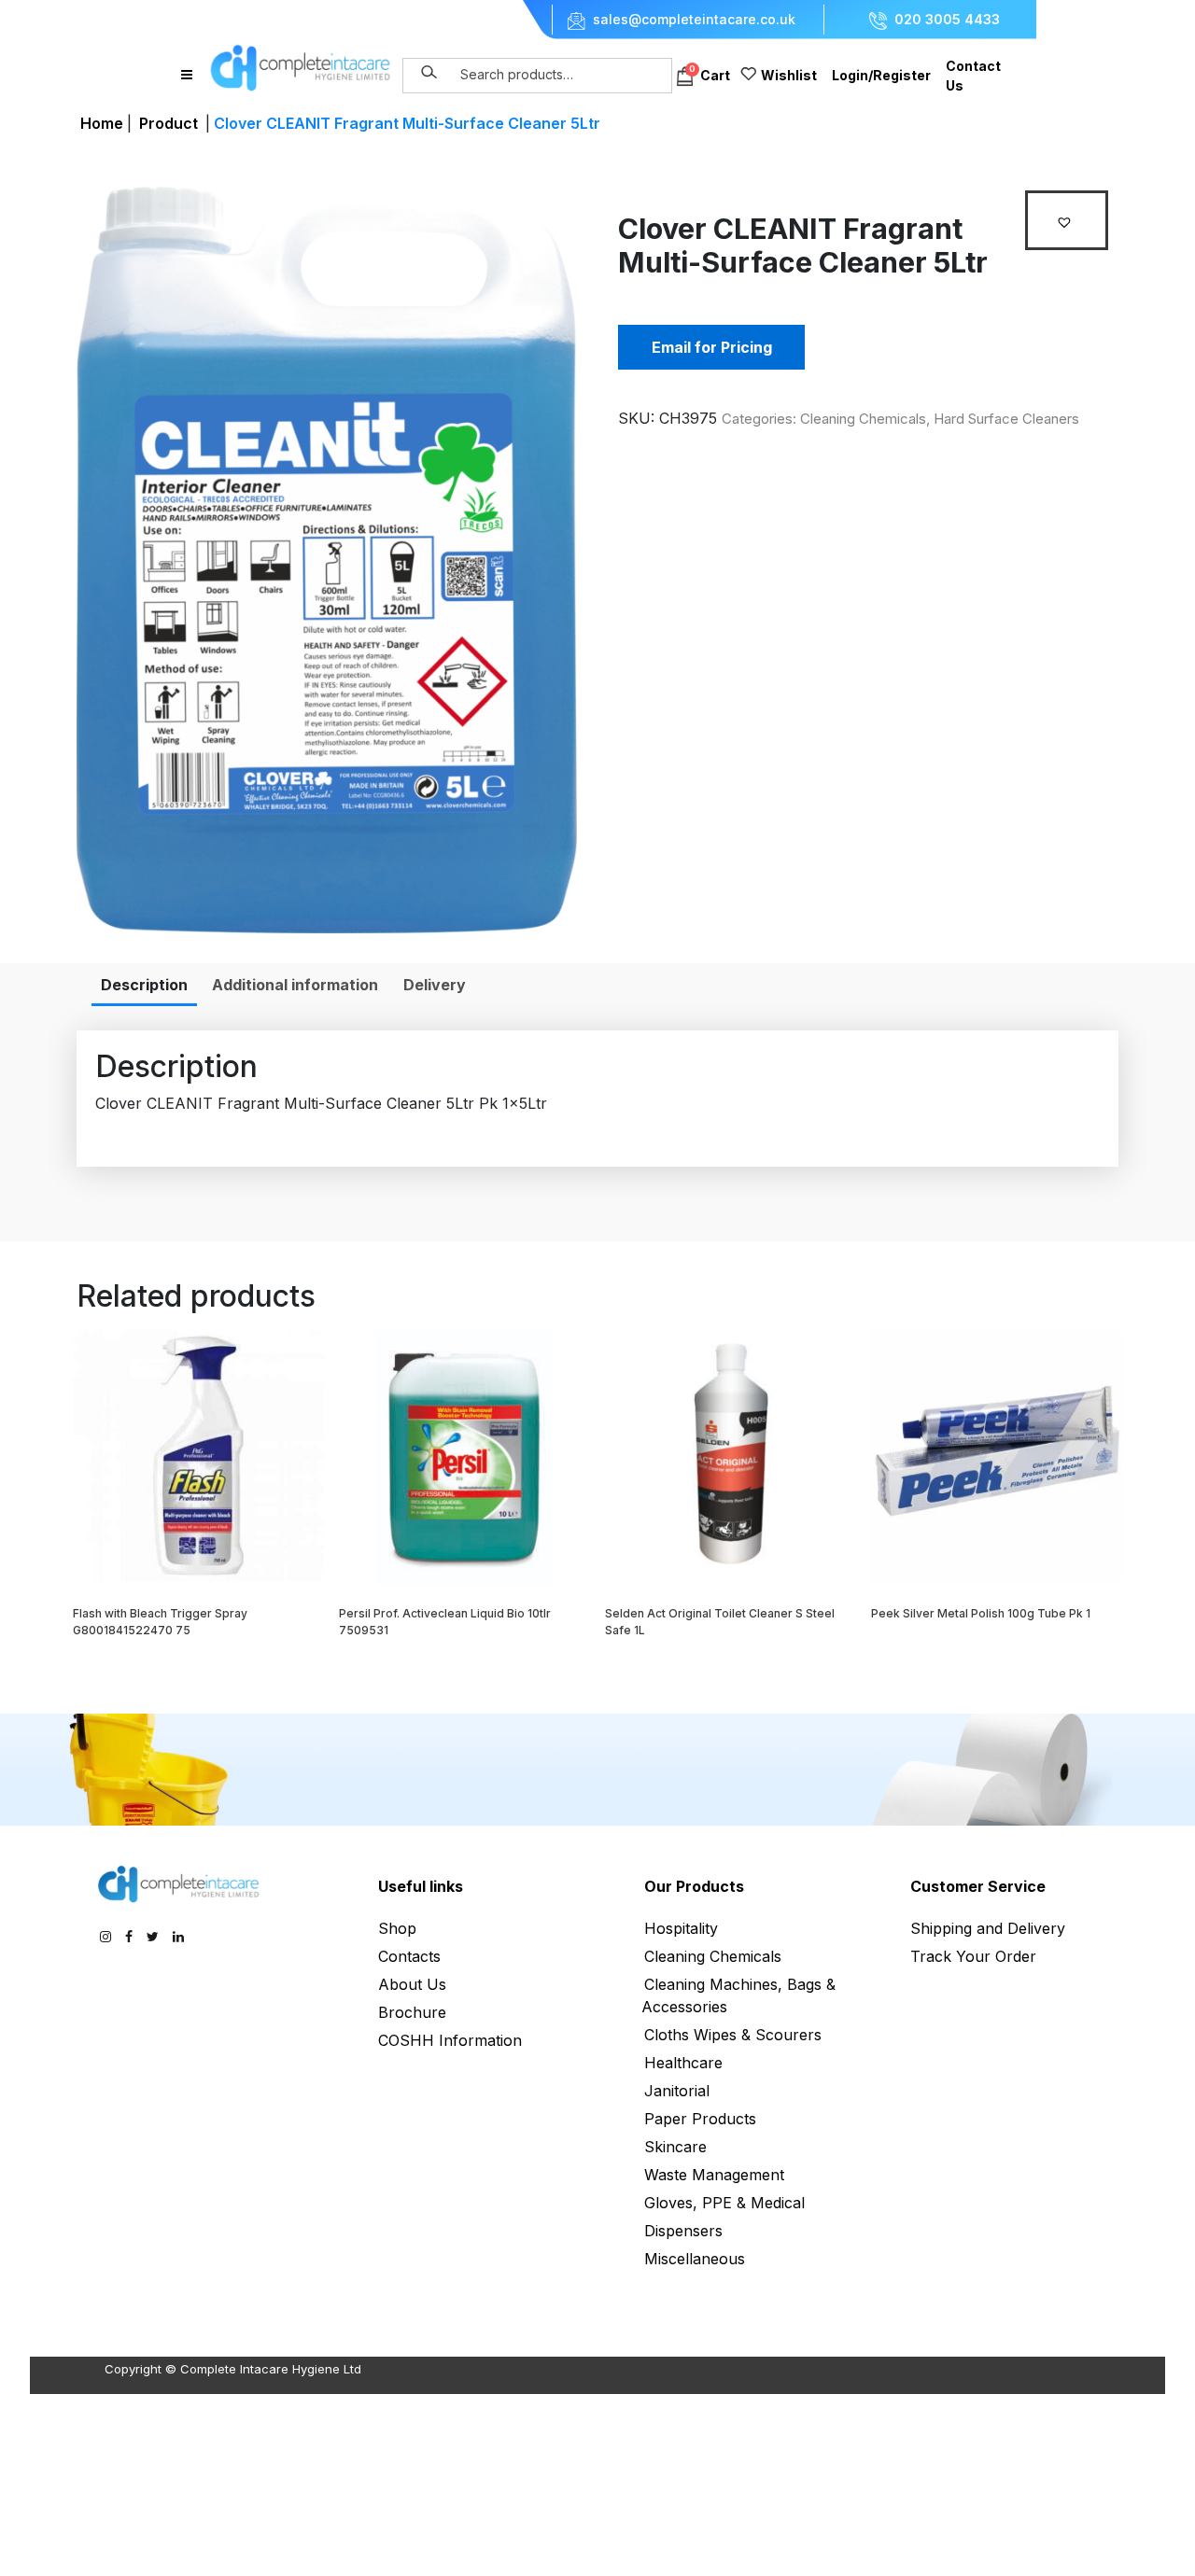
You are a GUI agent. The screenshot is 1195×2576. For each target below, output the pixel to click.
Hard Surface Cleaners (1006, 419)
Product (169, 123)
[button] (1067, 220)
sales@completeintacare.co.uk (694, 20)
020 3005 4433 (947, 20)
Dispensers (683, 2231)
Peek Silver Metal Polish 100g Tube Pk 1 (981, 1613)
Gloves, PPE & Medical (724, 2203)
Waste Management (714, 2175)
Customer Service (978, 1886)
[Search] (429, 73)
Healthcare (683, 2063)
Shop (397, 1928)
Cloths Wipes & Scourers (733, 2035)
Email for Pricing (712, 347)
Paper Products (700, 2119)
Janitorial (677, 2091)
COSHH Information (450, 2040)
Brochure (412, 2012)
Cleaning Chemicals (863, 419)
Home (102, 123)
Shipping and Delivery (988, 1928)
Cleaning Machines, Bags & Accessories (738, 1995)
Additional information (295, 985)
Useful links (421, 1886)
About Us (412, 1984)
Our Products (694, 1886)
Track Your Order (973, 1956)
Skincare (675, 2147)
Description (144, 985)
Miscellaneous (695, 2259)
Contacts (409, 1956)
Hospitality (681, 1928)
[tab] (144, 985)
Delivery (435, 985)
